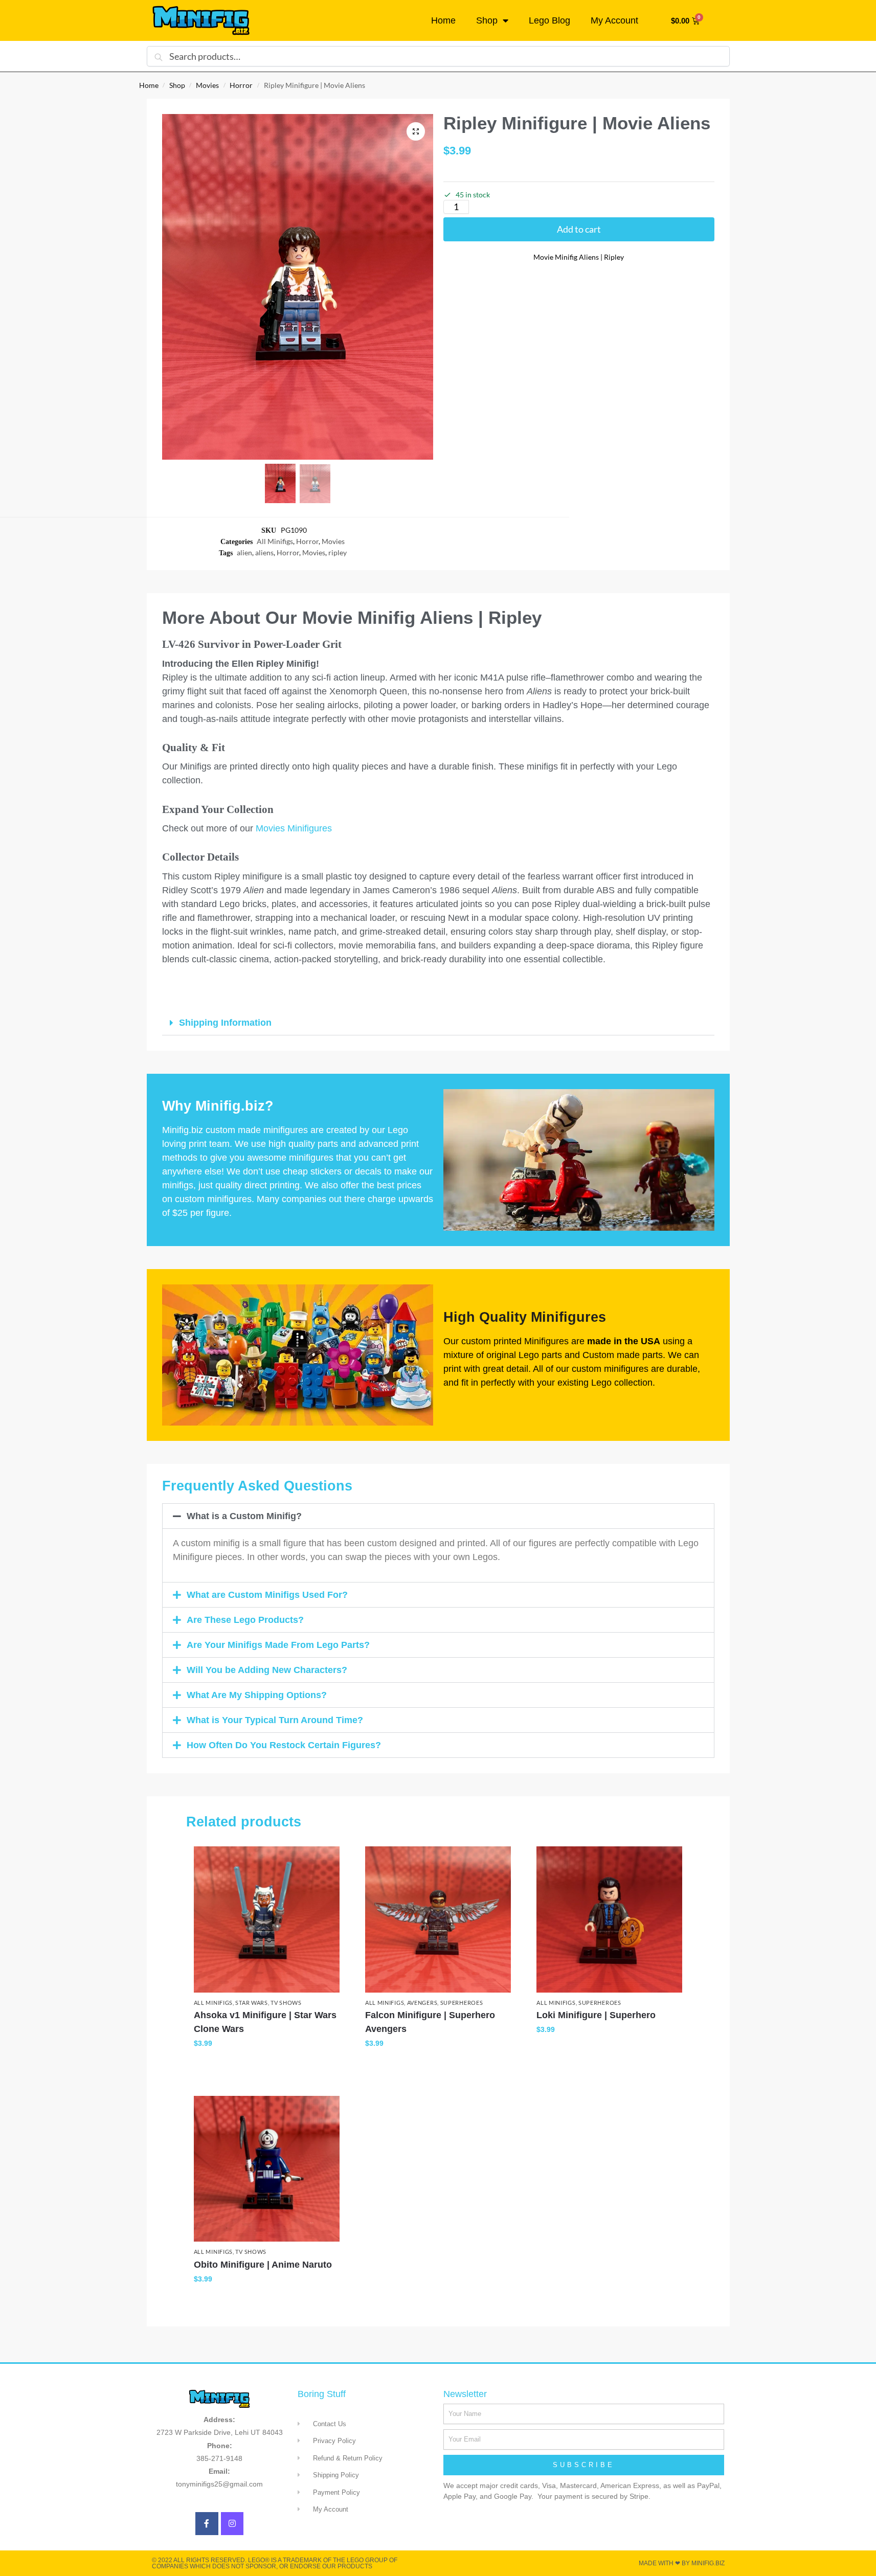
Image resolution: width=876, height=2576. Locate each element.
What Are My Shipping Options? (257, 1695)
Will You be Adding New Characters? (267, 1670)
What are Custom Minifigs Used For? (267, 1595)
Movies (207, 85)
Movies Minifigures (294, 828)
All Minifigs (275, 541)
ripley (338, 552)
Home (443, 20)
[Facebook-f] (207, 2524)
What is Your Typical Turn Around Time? (275, 1720)
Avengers (422, 2003)
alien (244, 552)
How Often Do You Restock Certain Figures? (284, 1745)
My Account (614, 20)
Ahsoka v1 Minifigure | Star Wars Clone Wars (265, 2022)
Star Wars (251, 2003)
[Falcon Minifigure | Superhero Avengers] (438, 1919)
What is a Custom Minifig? (244, 1516)
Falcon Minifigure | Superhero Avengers (430, 2022)
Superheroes (462, 2003)
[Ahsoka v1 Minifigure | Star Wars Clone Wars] (267, 1919)
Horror (241, 85)
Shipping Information (225, 1023)
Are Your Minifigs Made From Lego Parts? (278, 1645)
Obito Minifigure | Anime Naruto (263, 2265)
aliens (264, 552)
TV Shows (286, 2003)
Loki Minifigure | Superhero (596, 2015)
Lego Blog (549, 20)
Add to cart (579, 229)
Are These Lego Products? (245, 1620)
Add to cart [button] (267, 2065)
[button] (416, 131)
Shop (487, 20)
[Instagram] (232, 2524)
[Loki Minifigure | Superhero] (609, 1919)
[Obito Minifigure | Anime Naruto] (267, 2169)
